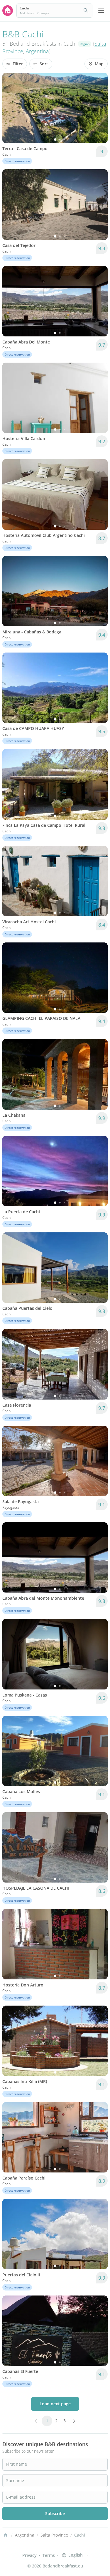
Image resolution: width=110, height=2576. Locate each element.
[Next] (99, 108)
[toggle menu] (101, 11)
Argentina (37, 51)
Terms (49, 2555)
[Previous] (11, 108)
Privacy (29, 2555)
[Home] (6, 2535)
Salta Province (54, 2535)
